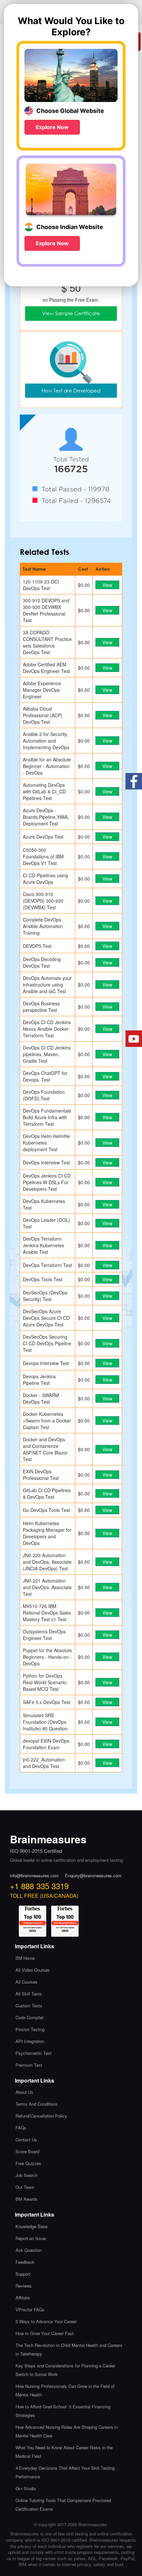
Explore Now (52, 127)
